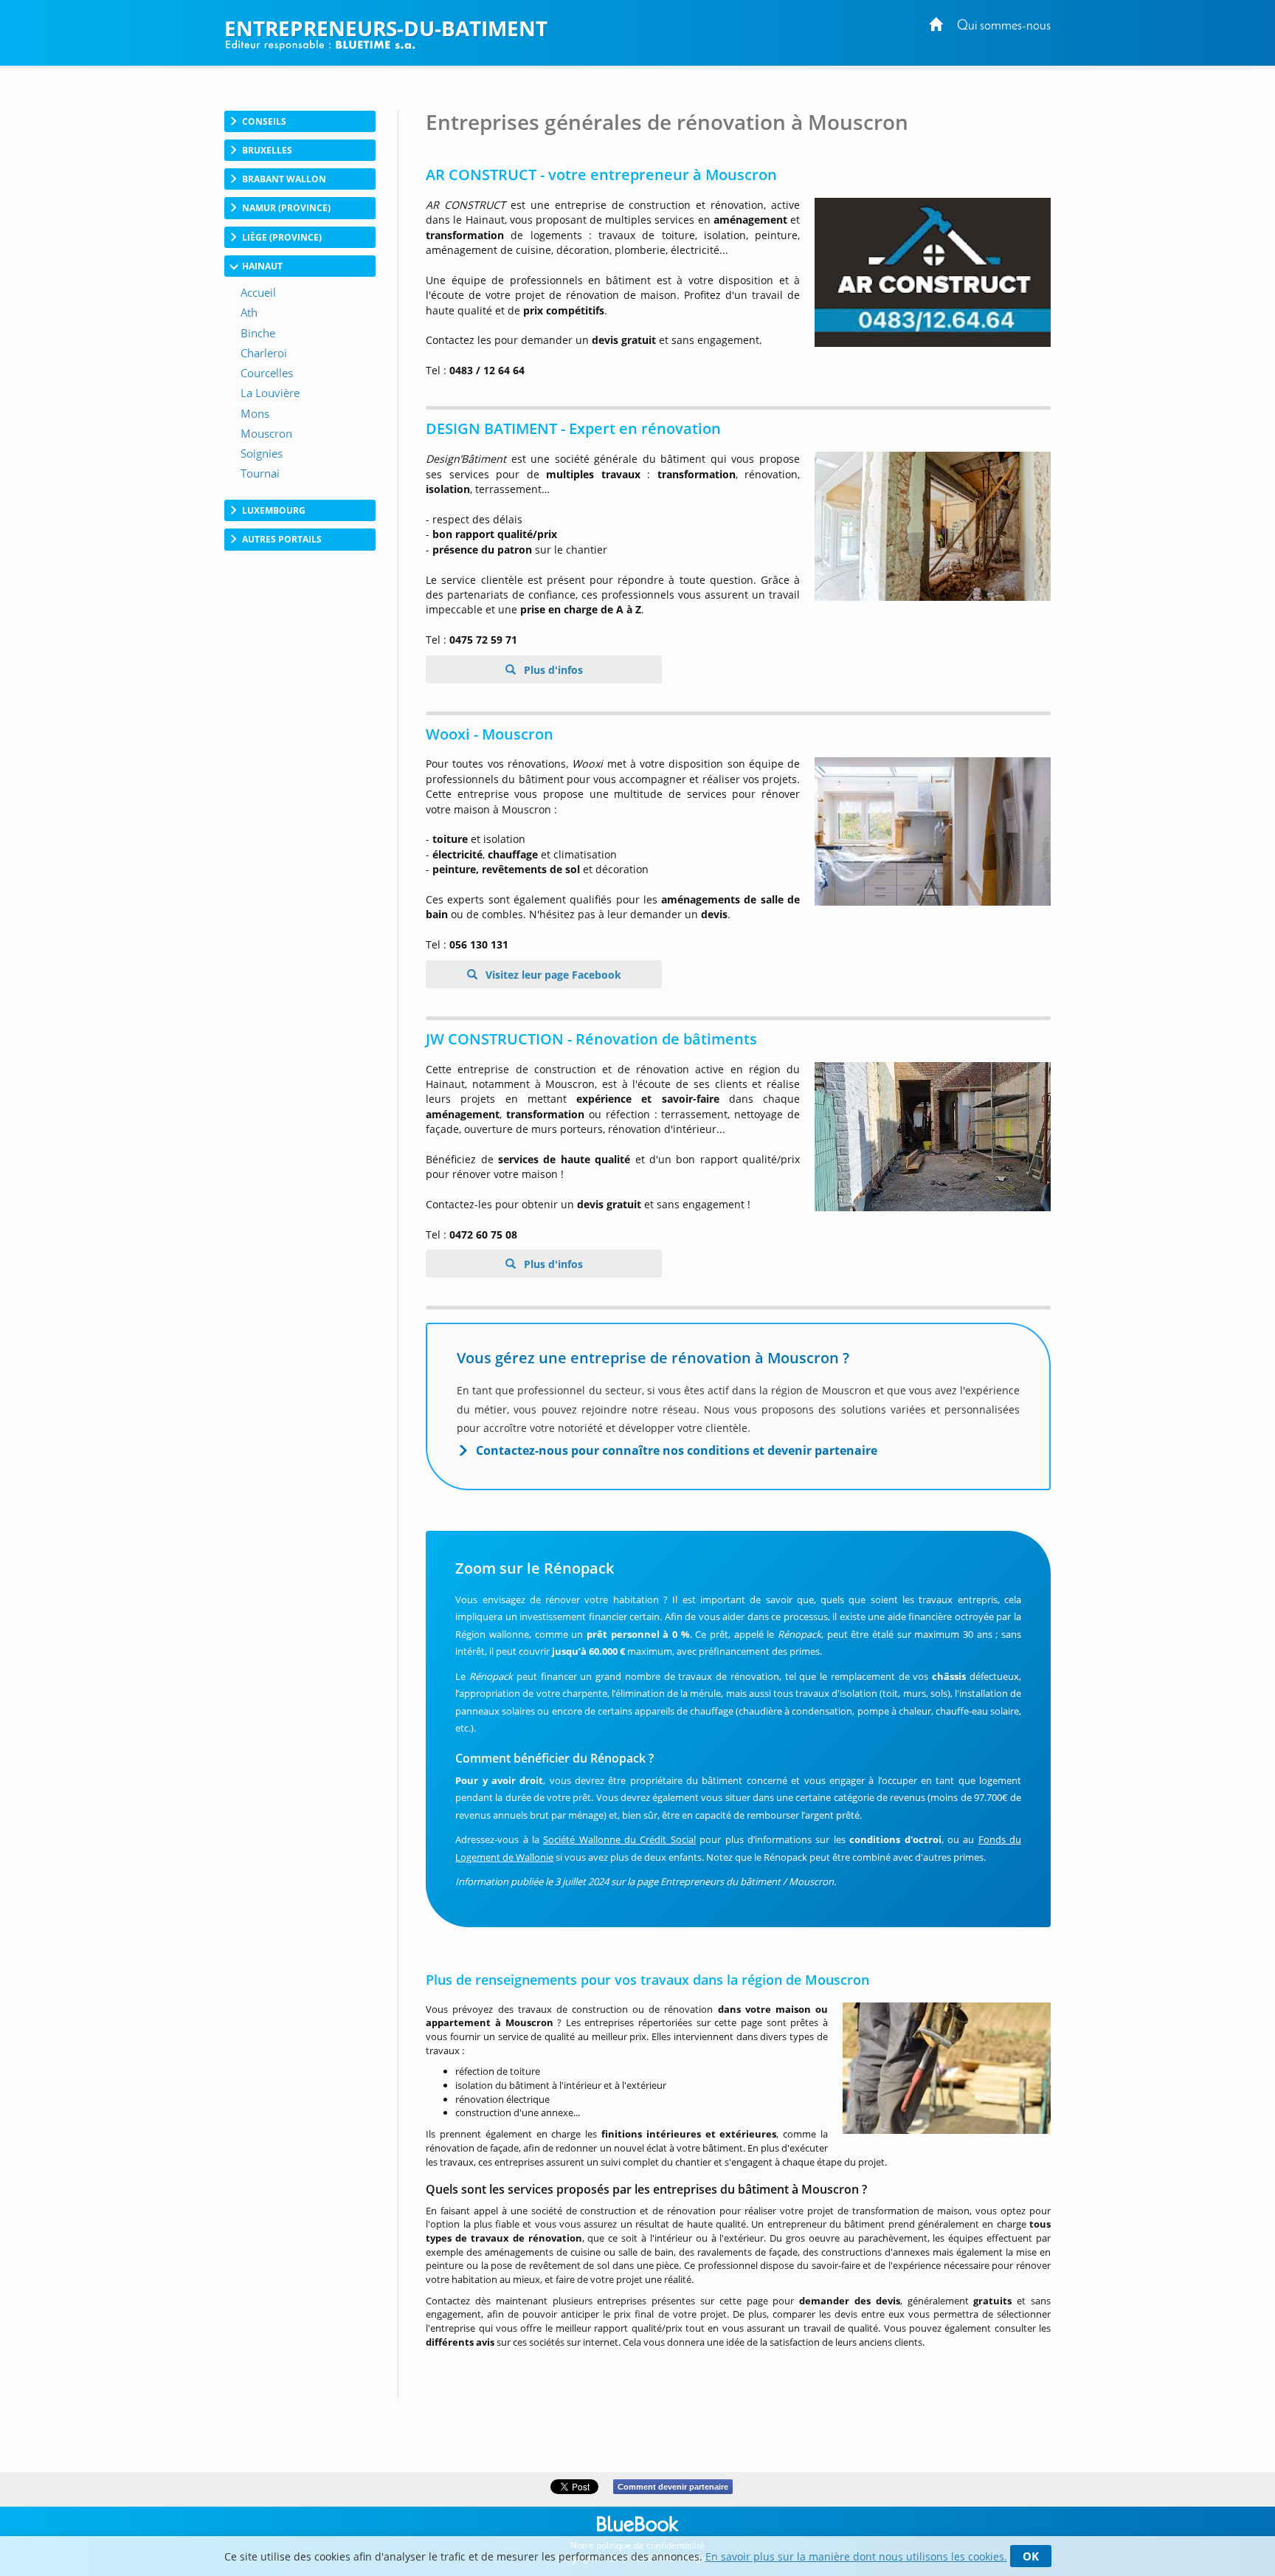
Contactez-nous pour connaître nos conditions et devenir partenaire (677, 1450)
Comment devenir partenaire (673, 2487)
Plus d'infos (552, 670)
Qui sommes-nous (1004, 26)
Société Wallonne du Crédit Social (619, 1839)
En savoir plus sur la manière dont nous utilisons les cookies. (856, 2556)
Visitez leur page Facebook (552, 975)
